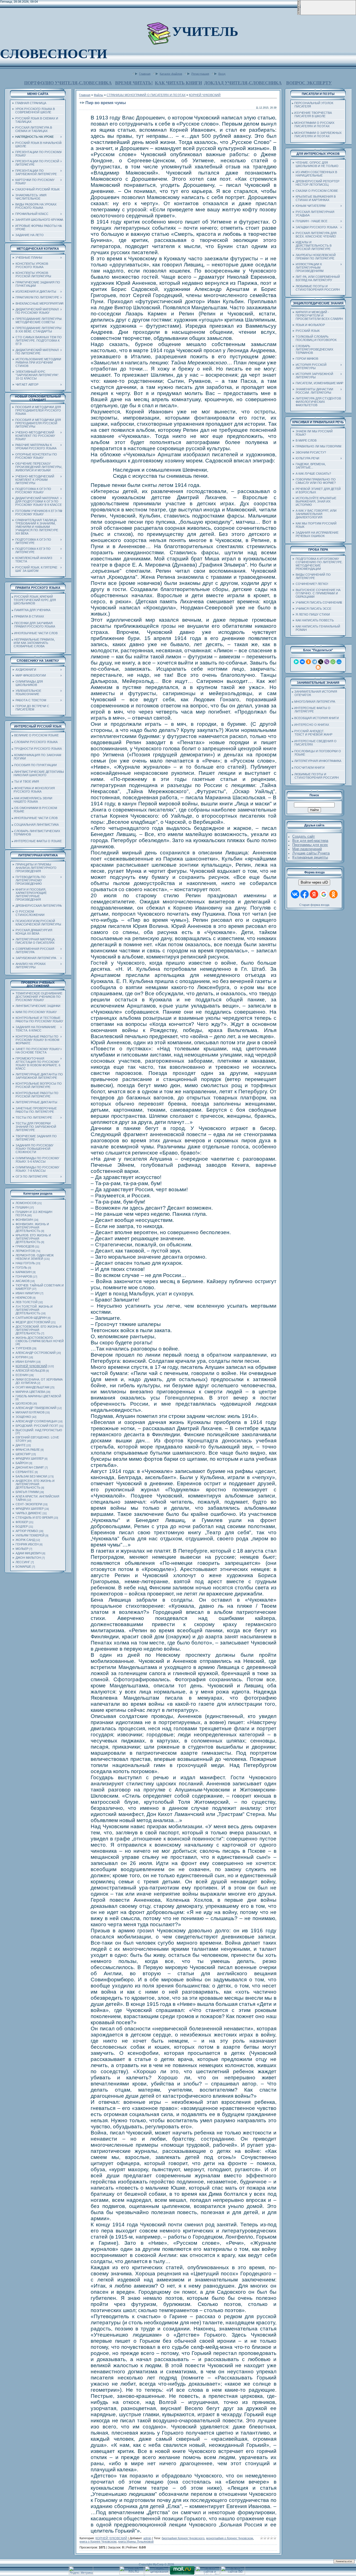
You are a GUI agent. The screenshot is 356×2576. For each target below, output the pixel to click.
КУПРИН (22, 1357)
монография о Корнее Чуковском (230, 2538)
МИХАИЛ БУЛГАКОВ (30, 1412)
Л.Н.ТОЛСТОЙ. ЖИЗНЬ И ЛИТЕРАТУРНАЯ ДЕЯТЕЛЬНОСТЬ (34, 1310)
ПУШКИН (22, 1207)
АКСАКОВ (23, 1281)
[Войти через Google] (324, 894)
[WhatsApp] (333, 662)
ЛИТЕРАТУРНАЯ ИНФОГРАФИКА (318, 761)
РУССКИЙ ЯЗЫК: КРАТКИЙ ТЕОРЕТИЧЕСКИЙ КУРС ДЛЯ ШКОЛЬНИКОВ (34, 600)
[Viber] (327, 662)
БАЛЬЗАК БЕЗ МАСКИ (31, 1476)
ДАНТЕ (21, 1445)
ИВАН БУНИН (25, 1362)
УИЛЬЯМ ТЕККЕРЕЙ (30, 1535)
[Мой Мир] (339, 662)
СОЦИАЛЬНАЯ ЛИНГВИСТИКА (36, 825)
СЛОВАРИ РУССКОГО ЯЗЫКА (36, 742)
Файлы (98, 95)
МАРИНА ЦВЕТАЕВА (30, 1392)
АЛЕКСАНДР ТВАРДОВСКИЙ (36, 1408)
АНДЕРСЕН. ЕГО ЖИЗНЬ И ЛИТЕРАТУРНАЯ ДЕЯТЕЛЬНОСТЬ (35, 1484)
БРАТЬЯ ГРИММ (27, 1492)
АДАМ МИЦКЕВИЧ (29, 1553)
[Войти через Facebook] (305, 894)
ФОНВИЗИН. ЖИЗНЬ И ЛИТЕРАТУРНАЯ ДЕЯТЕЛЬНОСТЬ (32, 1227)
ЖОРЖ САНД (25, 1540)
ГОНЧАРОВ (24, 1276)
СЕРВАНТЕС (25, 1472)
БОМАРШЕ (23, 1567)
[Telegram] (315, 662)
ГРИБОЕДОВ (25, 1246)
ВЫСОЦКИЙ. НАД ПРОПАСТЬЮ (39, 1430)
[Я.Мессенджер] (296, 662)
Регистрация (200, 73)
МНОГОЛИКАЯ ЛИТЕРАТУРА (315, 702)
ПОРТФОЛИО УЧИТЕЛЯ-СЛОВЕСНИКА (68, 83)
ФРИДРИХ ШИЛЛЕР (30, 1459)
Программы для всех (310, 845)
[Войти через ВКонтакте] (295, 894)
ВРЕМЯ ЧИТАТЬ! (134, 83)
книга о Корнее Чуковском (98, 2541)
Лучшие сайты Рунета (311, 853)
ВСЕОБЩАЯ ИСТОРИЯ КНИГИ (317, 718)
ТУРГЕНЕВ (23, 1348)
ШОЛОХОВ (24, 1403)
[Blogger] (318, 667)
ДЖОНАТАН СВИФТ (30, 1467)
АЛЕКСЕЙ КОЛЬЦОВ (30, 1371)
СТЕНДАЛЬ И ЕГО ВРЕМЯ (34, 1518)
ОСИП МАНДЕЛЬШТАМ (32, 1387)
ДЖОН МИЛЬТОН (28, 1558)
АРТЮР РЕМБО (27, 1531)
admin (147, 2538)
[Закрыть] (299, 14)
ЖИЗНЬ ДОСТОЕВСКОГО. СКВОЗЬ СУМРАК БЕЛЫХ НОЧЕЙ (40, 1339)
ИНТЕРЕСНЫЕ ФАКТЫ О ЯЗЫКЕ (38, 841)
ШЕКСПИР (23, 1454)
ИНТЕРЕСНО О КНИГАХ (312, 725)
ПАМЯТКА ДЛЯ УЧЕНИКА (32, 610)
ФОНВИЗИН (24, 1220)
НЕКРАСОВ (24, 1298)
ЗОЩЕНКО (23, 1417)
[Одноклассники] (308, 662)
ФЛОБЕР (22, 1522)
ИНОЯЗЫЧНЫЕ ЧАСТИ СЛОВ (36, 633)
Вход (222, 73)
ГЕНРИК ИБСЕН (27, 1544)
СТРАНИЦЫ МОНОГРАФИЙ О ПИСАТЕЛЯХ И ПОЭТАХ (146, 95)
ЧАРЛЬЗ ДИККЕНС (29, 1513)
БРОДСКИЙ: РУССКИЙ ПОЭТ (37, 1426)
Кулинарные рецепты (310, 857)
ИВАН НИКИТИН (28, 1293)
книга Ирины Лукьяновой (136, 2541)
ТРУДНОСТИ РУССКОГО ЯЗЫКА (38, 749)
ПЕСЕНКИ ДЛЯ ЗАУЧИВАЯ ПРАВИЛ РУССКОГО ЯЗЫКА (34, 625)
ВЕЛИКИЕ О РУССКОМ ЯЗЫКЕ (36, 735)
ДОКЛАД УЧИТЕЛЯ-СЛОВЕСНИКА (243, 83)
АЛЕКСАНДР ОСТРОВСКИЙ (36, 1353)
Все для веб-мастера (310, 841)
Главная (145, 73)
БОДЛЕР (22, 1526)
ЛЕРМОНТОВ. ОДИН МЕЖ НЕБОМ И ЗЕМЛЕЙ (35, 1257)
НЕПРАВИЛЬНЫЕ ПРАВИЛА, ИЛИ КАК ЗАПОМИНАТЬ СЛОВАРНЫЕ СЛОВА (33, 643)
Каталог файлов (171, 73)
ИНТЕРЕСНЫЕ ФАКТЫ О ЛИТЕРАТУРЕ (311, 710)
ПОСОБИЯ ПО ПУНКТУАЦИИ (35, 765)
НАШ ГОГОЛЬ (25, 1263)
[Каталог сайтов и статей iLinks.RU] (207, 2573)
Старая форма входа (314, 905)
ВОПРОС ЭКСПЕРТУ (309, 83)
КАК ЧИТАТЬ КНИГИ (178, 83)
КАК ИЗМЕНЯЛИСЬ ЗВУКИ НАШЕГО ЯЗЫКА (32, 800)
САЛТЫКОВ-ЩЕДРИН (31, 1318)
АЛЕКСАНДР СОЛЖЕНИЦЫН (36, 1421)
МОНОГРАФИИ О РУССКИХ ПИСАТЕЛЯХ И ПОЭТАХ (313, 124)
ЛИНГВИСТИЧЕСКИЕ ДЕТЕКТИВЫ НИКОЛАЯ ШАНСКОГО (38, 773)
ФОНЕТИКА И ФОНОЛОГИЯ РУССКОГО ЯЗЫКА (33, 790)
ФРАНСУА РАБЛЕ (28, 1450)
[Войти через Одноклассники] (333, 894)
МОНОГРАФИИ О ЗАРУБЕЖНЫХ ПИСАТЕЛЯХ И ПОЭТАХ (317, 134)
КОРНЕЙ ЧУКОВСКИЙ (31, 1366)
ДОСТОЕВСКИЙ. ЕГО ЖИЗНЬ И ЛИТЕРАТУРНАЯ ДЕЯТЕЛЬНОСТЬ (39, 1330)
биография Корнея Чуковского (183, 2538)
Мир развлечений (307, 849)
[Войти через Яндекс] (314, 894)
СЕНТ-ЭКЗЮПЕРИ (29, 1504)
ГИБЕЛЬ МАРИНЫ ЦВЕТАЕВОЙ (38, 1396)
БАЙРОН (22, 1463)
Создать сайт (304, 836)
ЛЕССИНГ (23, 1562)
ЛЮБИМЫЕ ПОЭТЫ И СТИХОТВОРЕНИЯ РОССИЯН (315, 776)
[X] (321, 662)
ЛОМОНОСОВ (26, 1203)
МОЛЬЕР (22, 1549)
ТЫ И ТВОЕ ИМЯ (27, 781)
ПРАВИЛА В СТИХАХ (29, 616)
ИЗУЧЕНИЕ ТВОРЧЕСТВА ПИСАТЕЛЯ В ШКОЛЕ (312, 114)
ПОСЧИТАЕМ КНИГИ (309, 768)
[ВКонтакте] (302, 662)
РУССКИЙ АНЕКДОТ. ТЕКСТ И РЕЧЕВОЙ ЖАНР (312, 733)
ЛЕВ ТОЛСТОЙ (27, 1302)
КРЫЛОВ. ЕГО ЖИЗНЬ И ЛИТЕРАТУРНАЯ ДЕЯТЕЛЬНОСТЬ (33, 1239)
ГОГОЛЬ (21, 1268)
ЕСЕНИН (22, 1375)
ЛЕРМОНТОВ (25, 1251)
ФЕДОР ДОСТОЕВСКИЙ (33, 1322)
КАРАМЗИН (24, 1272)
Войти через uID (314, 882)
